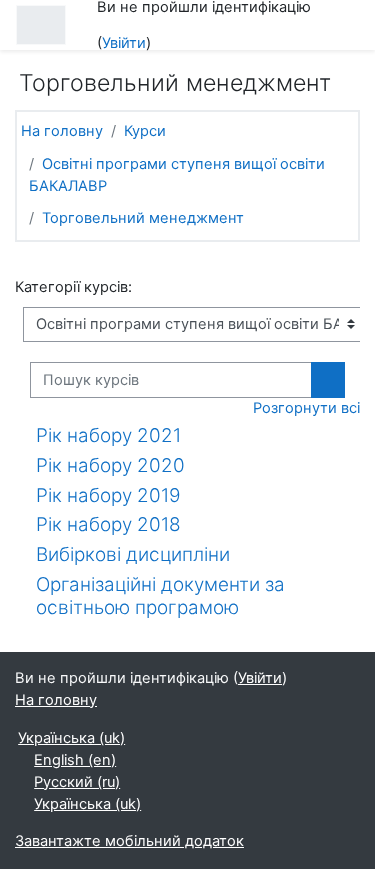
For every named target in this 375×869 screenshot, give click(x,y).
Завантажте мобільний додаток (129, 841)
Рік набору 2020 (110, 465)
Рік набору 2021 (108, 435)
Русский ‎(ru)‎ (77, 782)
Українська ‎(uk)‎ (71, 738)
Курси (145, 131)
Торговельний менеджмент (143, 218)
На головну (62, 131)
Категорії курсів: (73, 287)
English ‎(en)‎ (75, 760)
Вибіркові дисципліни (133, 554)
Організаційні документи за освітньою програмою (160, 596)
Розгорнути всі (306, 408)
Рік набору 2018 (108, 524)
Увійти (124, 43)
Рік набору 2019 (108, 495)
